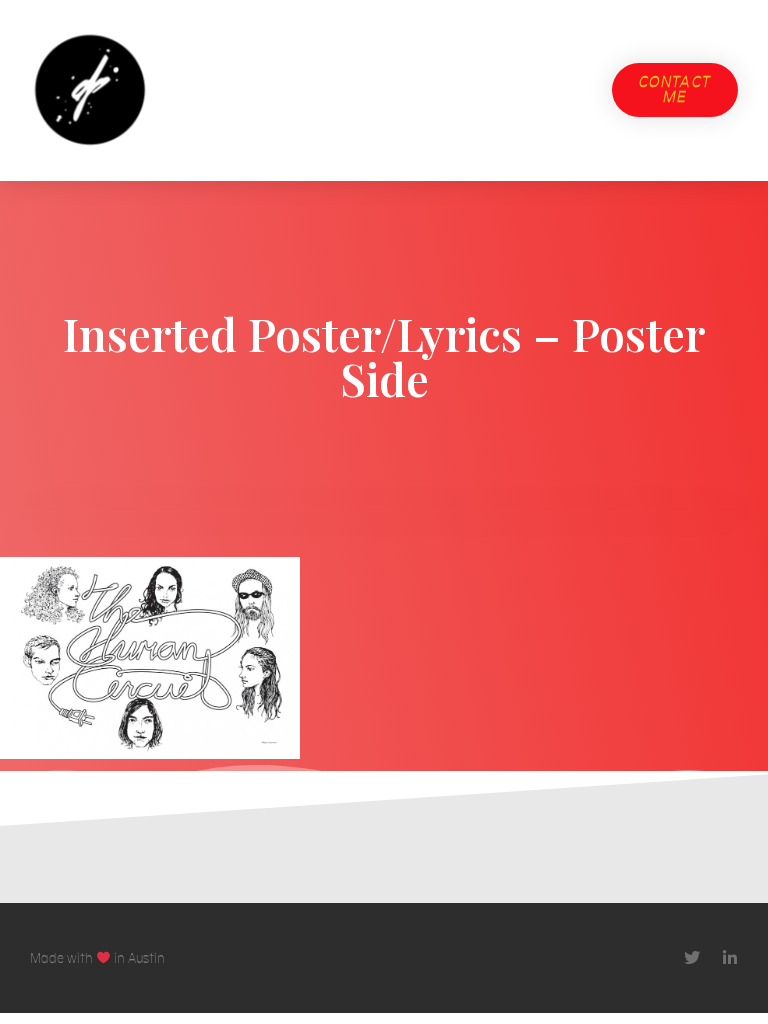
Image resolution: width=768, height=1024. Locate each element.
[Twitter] (692, 958)
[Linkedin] (730, 958)
